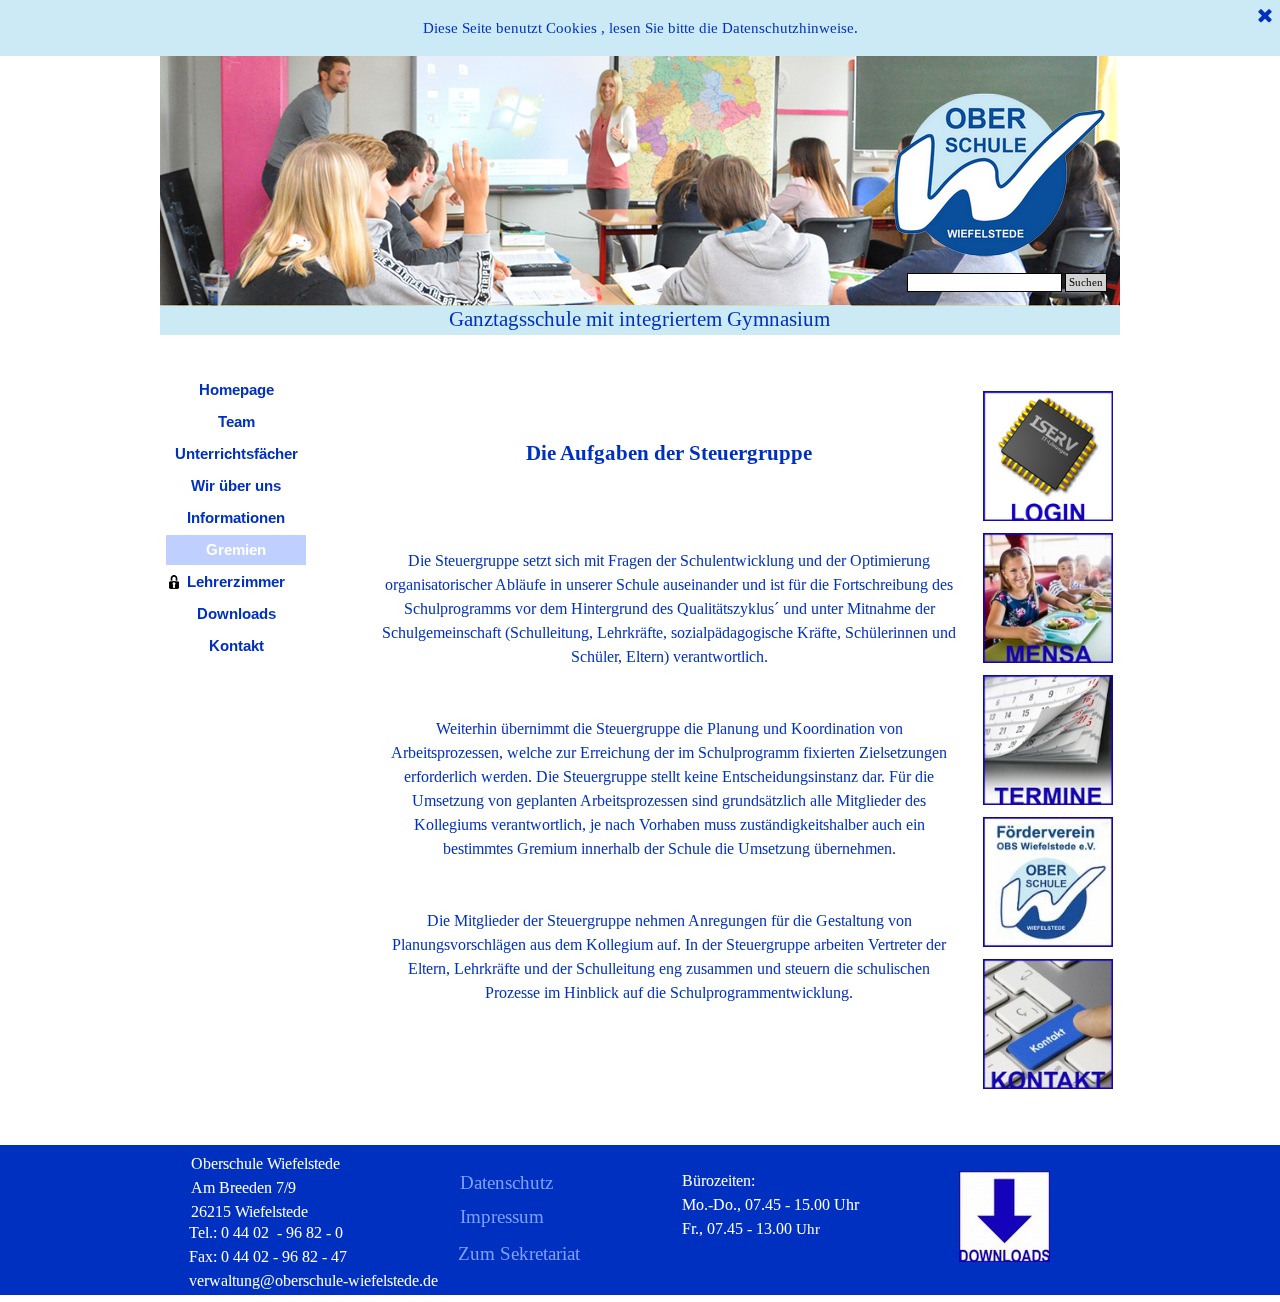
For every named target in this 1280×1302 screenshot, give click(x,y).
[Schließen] (1265, 17)
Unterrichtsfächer (236, 454)
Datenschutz (506, 1182)
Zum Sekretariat (519, 1253)
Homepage (236, 390)
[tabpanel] (669, 705)
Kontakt (236, 646)
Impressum (502, 1216)
